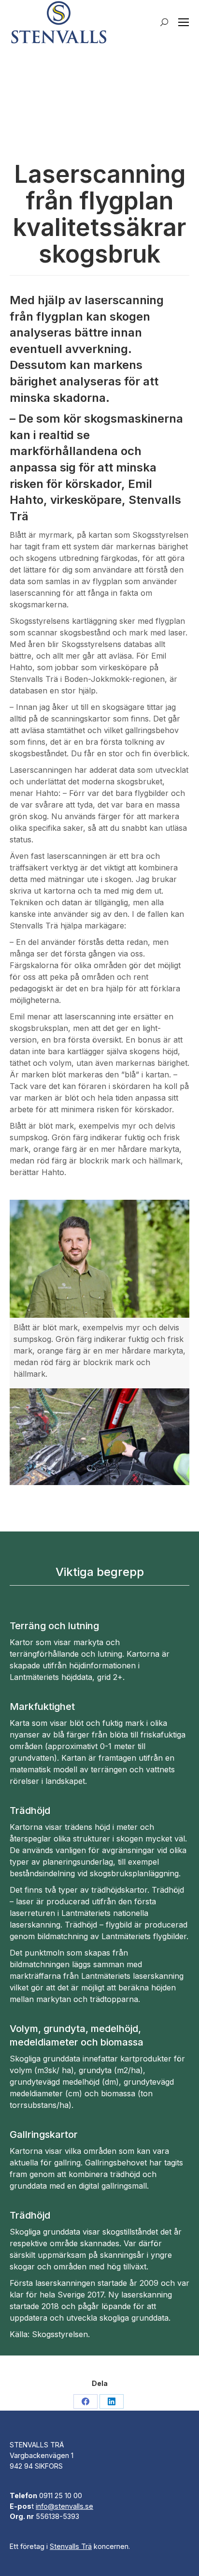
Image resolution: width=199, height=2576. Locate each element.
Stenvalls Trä (71, 2546)
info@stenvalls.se (64, 2506)
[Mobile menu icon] (184, 22)
